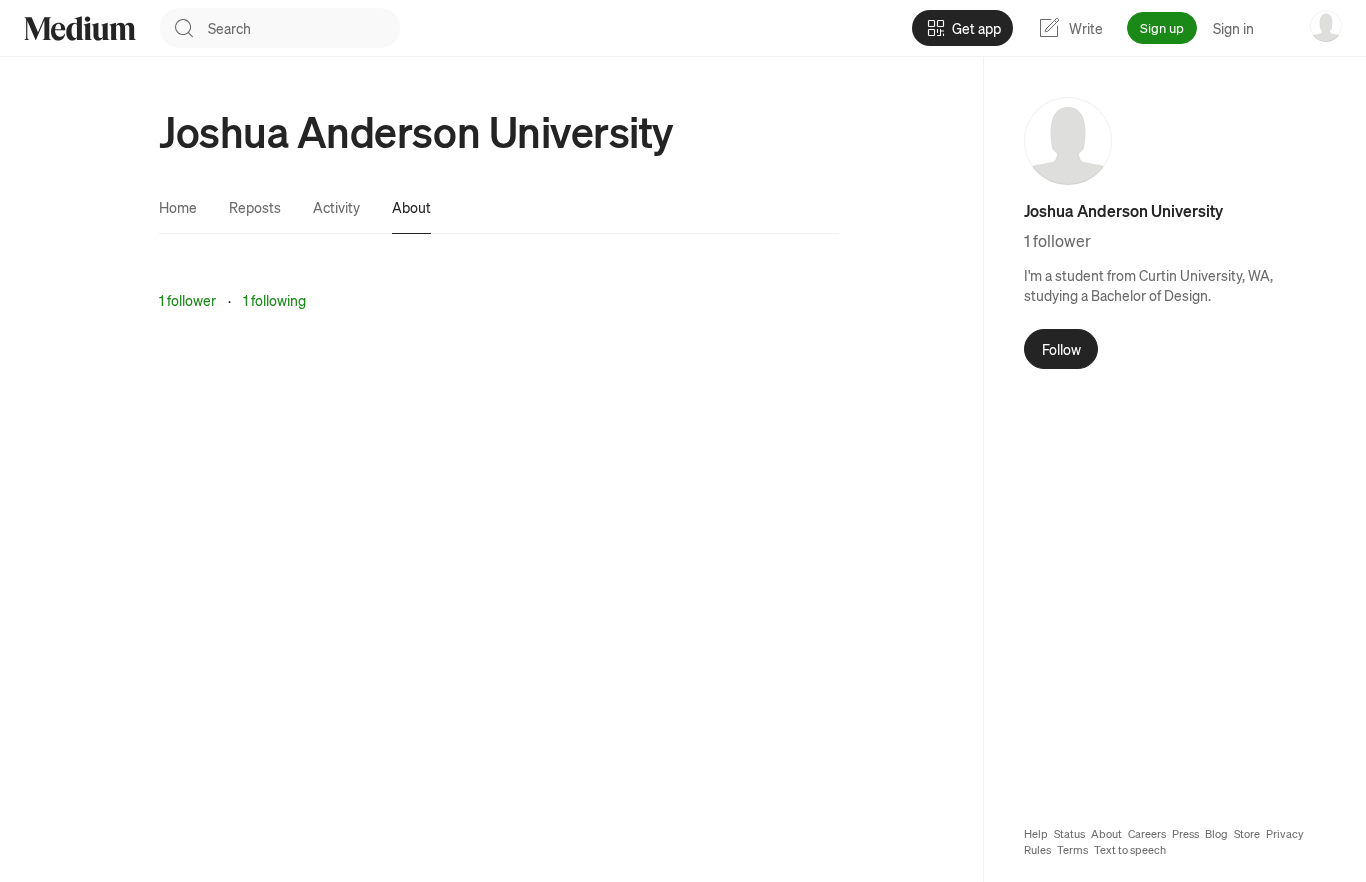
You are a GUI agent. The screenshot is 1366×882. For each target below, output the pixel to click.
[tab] (178, 207)
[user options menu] (1326, 26)
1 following (274, 300)
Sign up (1162, 27)
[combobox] (304, 28)
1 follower (187, 300)
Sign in (1233, 28)
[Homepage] (80, 28)
